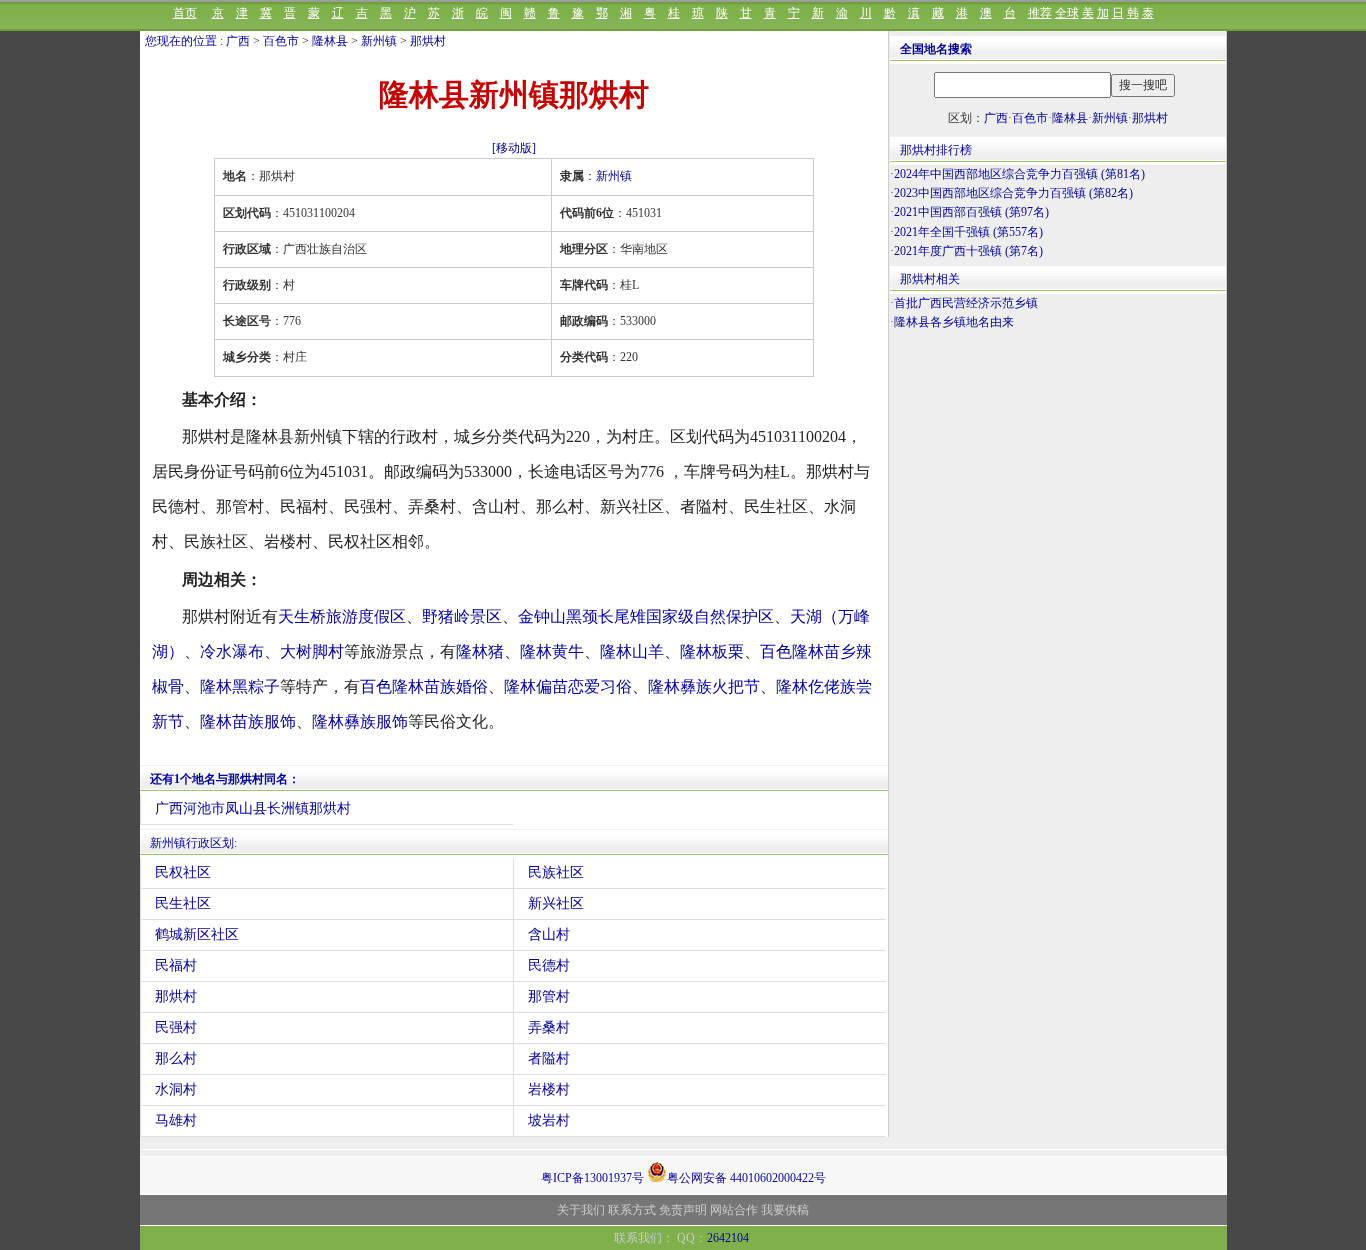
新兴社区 (556, 903)
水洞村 (176, 1089)
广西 (238, 41)
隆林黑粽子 (240, 686)
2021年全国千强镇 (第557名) (968, 232)
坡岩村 (549, 1120)
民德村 (549, 965)
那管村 (549, 996)
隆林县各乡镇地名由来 (954, 322)
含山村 (549, 934)
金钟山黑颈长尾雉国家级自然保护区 (646, 616)
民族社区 (556, 872)
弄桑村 (549, 1027)
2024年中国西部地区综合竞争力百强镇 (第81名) (1019, 174)
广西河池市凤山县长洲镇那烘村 (253, 808)
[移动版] (514, 148)
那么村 (176, 1058)
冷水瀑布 (232, 651)
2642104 (728, 1238)
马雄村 (176, 1120)
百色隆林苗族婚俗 (424, 686)
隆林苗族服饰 (248, 721)
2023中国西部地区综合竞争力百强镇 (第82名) (1013, 193)
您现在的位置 (181, 41)
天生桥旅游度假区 (342, 616)
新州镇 (379, 41)
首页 (185, 13)
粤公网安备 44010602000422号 (746, 1176)
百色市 (281, 41)
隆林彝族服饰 (360, 721)
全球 (1067, 13)
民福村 (176, 965)
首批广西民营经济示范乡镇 (966, 303)
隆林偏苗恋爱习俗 (568, 686)
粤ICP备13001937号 (592, 1178)
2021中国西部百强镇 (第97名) (971, 212)
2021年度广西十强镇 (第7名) (968, 251)
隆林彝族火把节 (704, 686)
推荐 (1040, 13)
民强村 (176, 1027)
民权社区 (183, 872)
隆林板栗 (712, 651)
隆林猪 (480, 651)
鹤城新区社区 (197, 934)
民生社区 (183, 903)
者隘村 (549, 1058)
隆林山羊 (632, 651)
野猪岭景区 (462, 616)
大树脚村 (312, 651)
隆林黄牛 (552, 651)
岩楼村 (549, 1089)
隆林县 (330, 41)
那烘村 (428, 41)
